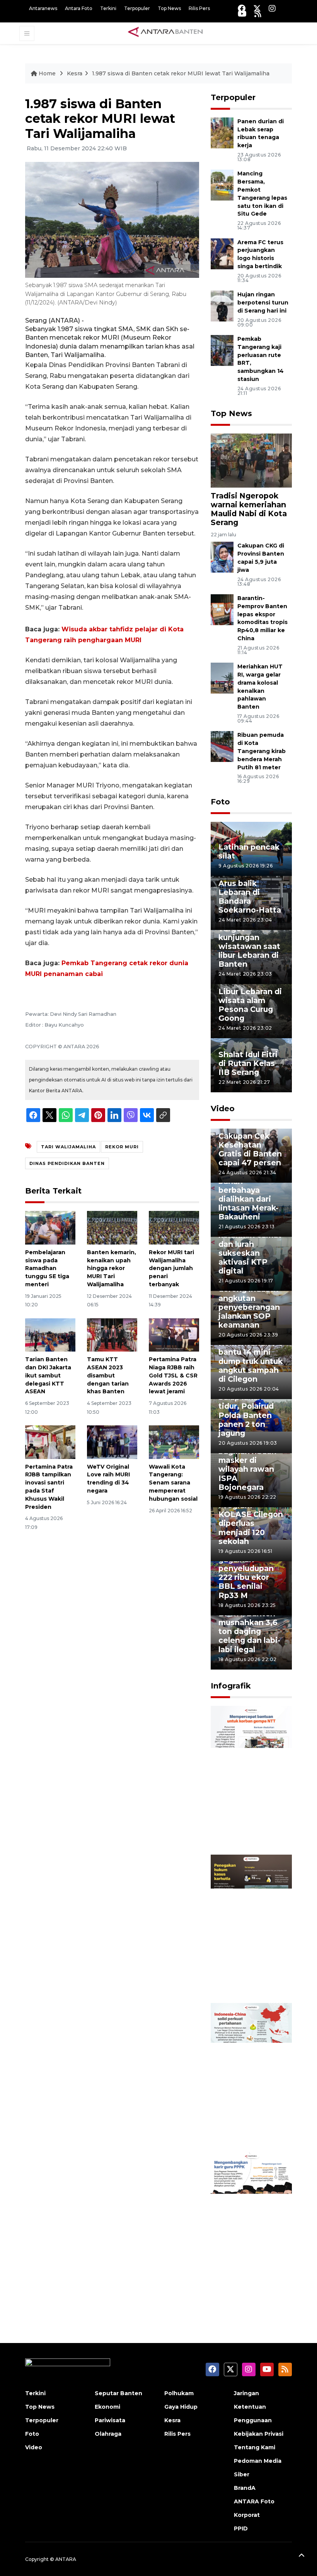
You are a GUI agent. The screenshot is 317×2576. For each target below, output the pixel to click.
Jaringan (246, 2393)
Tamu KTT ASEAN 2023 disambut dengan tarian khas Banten (108, 1375)
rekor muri (122, 1147)
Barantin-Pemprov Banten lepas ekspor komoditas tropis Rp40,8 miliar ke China (262, 618)
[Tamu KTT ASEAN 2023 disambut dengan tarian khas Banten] (112, 1334)
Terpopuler (137, 8)
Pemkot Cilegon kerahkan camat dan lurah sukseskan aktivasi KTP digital (250, 1248)
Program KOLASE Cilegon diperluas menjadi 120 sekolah (251, 1523)
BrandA (245, 2488)
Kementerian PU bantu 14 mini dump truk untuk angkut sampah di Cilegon (251, 1361)
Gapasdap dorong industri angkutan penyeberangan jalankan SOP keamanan (249, 1302)
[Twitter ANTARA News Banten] (257, 8)
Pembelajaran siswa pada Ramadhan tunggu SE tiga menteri (47, 1268)
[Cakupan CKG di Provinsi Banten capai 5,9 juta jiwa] (222, 557)
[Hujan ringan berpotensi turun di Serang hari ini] (222, 305)
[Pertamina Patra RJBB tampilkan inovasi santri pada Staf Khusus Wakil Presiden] (50, 1442)
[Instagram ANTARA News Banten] (272, 8)
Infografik (231, 1686)
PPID (241, 2528)
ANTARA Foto (254, 2501)
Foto (220, 802)
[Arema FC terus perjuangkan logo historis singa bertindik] (222, 253)
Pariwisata (110, 2420)
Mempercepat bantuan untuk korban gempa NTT (247, 1821)
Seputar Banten (118, 2393)
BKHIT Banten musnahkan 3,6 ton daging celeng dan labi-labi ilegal (249, 1631)
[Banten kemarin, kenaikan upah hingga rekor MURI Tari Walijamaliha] (112, 1227)
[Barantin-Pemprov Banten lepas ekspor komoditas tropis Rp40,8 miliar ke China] (222, 609)
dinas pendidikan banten (67, 1163)
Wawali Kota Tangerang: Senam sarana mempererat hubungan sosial (173, 1483)
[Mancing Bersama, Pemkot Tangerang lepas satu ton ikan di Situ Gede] (222, 185)
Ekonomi (107, 2407)
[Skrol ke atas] (302, 2557)
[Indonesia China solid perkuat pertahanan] (251, 2077)
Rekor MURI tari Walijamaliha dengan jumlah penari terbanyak (171, 1268)
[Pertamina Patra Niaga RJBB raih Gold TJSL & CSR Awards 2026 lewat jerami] (174, 1334)
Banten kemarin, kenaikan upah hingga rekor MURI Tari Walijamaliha (112, 1268)
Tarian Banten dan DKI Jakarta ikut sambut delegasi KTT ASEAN (48, 1375)
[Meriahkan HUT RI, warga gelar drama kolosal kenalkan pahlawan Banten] (222, 678)
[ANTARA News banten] (166, 33)
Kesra (75, 73)
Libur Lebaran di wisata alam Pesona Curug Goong (250, 1005)
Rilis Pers (199, 8)
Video (223, 1109)
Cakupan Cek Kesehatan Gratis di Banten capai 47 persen (250, 1149)
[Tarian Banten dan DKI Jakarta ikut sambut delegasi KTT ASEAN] (50, 1334)
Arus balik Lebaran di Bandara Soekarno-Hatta (250, 897)
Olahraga (108, 2434)
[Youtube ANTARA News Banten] (242, 14)
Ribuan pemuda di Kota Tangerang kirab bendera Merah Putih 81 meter (262, 751)
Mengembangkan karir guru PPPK (253, 2276)
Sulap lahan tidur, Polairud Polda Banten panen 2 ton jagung (246, 1415)
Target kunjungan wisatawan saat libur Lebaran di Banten (249, 946)
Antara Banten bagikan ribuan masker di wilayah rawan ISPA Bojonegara (247, 1465)
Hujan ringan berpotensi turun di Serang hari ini (263, 303)
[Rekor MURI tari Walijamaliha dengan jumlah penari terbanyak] (174, 1227)
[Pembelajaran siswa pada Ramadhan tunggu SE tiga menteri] (50, 1227)
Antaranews (43, 8)
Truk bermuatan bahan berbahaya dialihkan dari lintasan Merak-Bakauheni (250, 1194)
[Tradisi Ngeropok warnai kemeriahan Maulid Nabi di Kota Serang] (251, 460)
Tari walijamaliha (68, 1147)
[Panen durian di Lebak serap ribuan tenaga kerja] (222, 132)
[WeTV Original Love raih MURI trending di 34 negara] (112, 1442)
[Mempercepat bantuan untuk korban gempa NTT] (251, 1779)
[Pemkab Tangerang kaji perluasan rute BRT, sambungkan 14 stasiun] (222, 350)
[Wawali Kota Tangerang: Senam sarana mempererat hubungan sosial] (174, 1442)
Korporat (247, 2515)
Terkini (108, 8)
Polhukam (179, 2393)
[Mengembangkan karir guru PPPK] (251, 2226)
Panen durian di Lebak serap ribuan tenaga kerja (261, 133)
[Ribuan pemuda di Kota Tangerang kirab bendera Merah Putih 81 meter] (222, 746)
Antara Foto (79, 8)
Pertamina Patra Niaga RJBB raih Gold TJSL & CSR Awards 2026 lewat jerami (173, 1375)
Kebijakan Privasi (259, 2434)
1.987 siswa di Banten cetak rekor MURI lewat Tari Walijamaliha (181, 73)
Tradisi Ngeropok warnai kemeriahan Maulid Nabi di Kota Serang (249, 509)
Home (47, 73)
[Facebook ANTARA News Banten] (242, 8)
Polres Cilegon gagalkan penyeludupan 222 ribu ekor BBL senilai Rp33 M (247, 1573)
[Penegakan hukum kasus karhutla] (251, 1928)
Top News (169, 8)
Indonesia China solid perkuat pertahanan (250, 2123)
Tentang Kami (255, 2447)
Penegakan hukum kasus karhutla (244, 1974)
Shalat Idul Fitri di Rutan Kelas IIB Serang (248, 1063)
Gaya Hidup (181, 2407)
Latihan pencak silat (249, 851)
